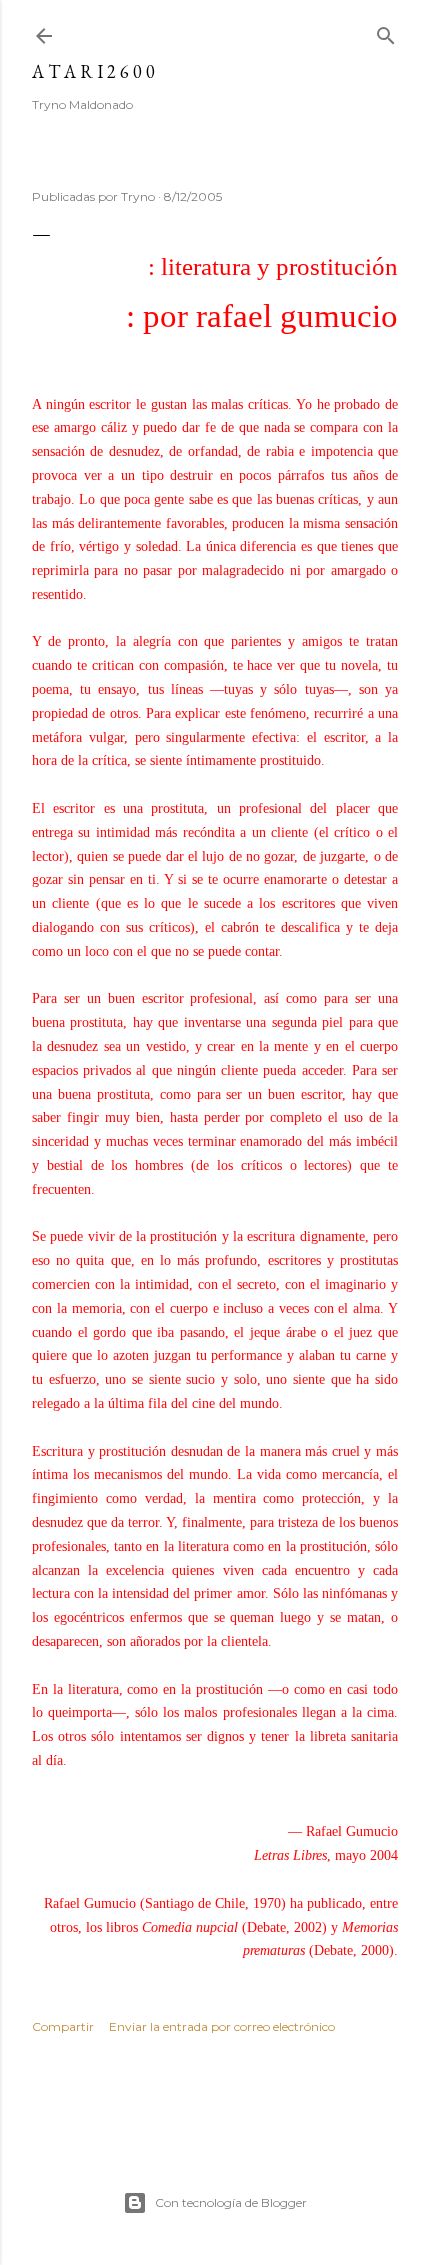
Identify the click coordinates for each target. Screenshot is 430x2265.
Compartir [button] (63, 2026)
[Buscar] (386, 31)
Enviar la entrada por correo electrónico (222, 2026)
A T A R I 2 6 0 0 (93, 71)
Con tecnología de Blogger (231, 2202)
